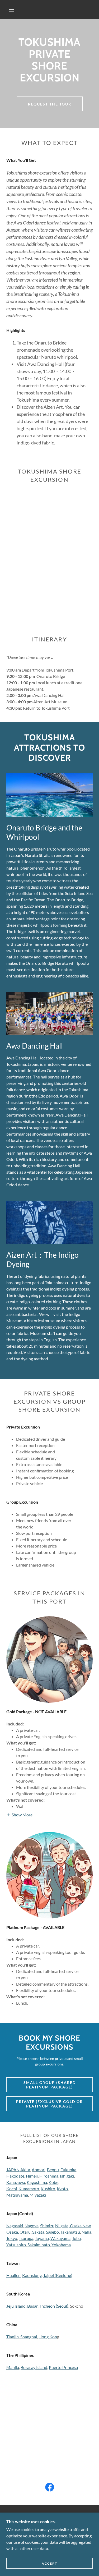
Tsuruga (26, 2238)
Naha (86, 2232)
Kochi (12, 2189)
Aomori (39, 2169)
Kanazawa (16, 2182)
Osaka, (13, 2232)
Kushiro (48, 2189)
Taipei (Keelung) (58, 2275)
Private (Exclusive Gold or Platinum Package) (49, 2104)
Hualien (13, 2275)
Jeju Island (16, 2306)
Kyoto (62, 2189)
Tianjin (13, 2337)
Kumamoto (29, 2189)
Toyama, (42, 2238)
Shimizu (47, 2226)
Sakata (38, 2232)
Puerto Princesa (63, 2367)
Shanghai (29, 2337)
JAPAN (13, 2169)
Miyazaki (38, 2195)
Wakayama (60, 2238)
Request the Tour (50, 104)
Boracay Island (34, 2367)
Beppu (53, 2169)
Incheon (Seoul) (54, 2306)
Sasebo (52, 2232)
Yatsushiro (16, 2245)
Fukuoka (68, 2169)
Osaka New (80, 2226)
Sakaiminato (39, 2245)
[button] (12, 10)
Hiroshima (49, 2176)
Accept (49, 2563)
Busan (33, 2306)
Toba (76, 2238)
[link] (50, 2488)
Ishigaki (67, 2176)
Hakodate (15, 2176)
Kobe (53, 2182)
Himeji (32, 2176)
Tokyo (12, 2238)
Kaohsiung (32, 2275)
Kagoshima (37, 2182)
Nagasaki (15, 2226)
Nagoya (32, 2226)
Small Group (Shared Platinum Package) (50, 2085)
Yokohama (61, 2245)
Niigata (62, 2226)
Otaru (25, 2232)
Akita (25, 2169)
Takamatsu (70, 2232)
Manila (13, 2367)
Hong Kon (48, 2337)
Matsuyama (17, 2195)
